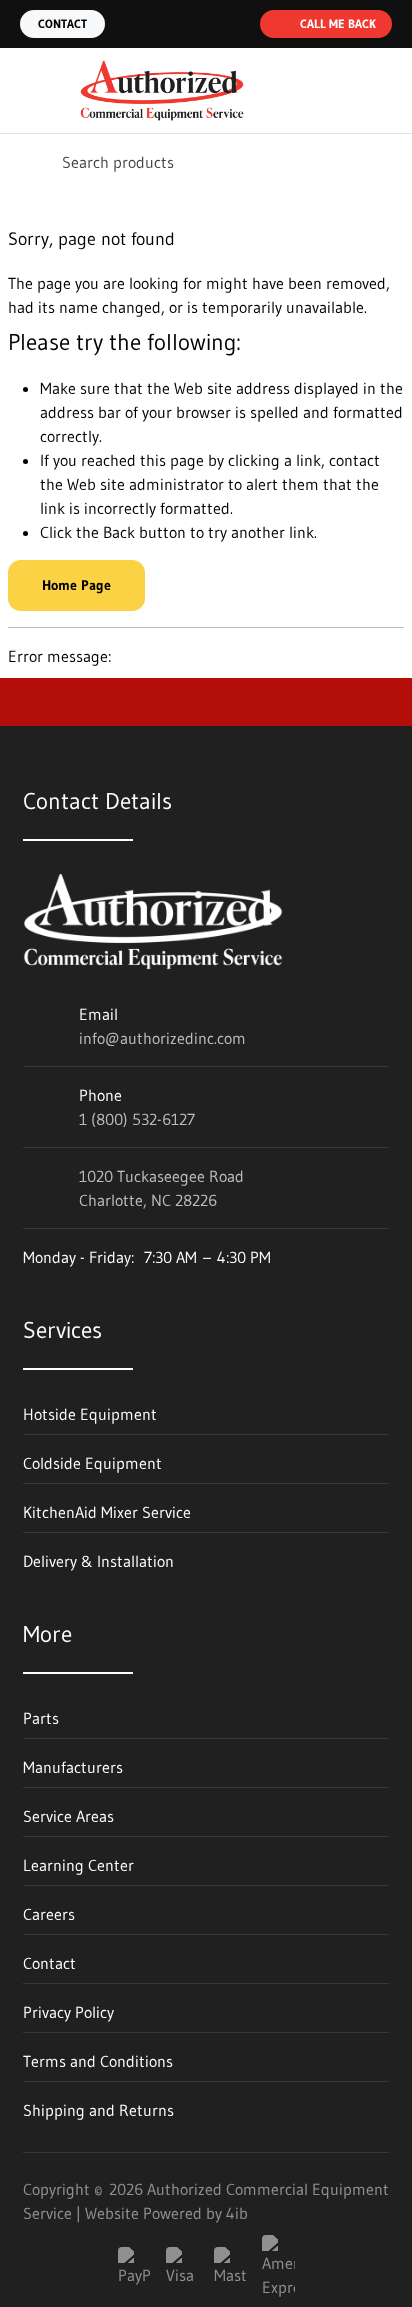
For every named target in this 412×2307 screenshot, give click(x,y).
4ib (237, 2213)
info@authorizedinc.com (162, 1038)
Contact (62, 23)
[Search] (30, 161)
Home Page (76, 585)
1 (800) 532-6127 (137, 1119)
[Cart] (382, 91)
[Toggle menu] (28, 91)
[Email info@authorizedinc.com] (192, 24)
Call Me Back (338, 23)
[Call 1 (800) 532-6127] (232, 24)
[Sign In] (339, 91)
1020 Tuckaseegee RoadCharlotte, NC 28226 (161, 1188)
